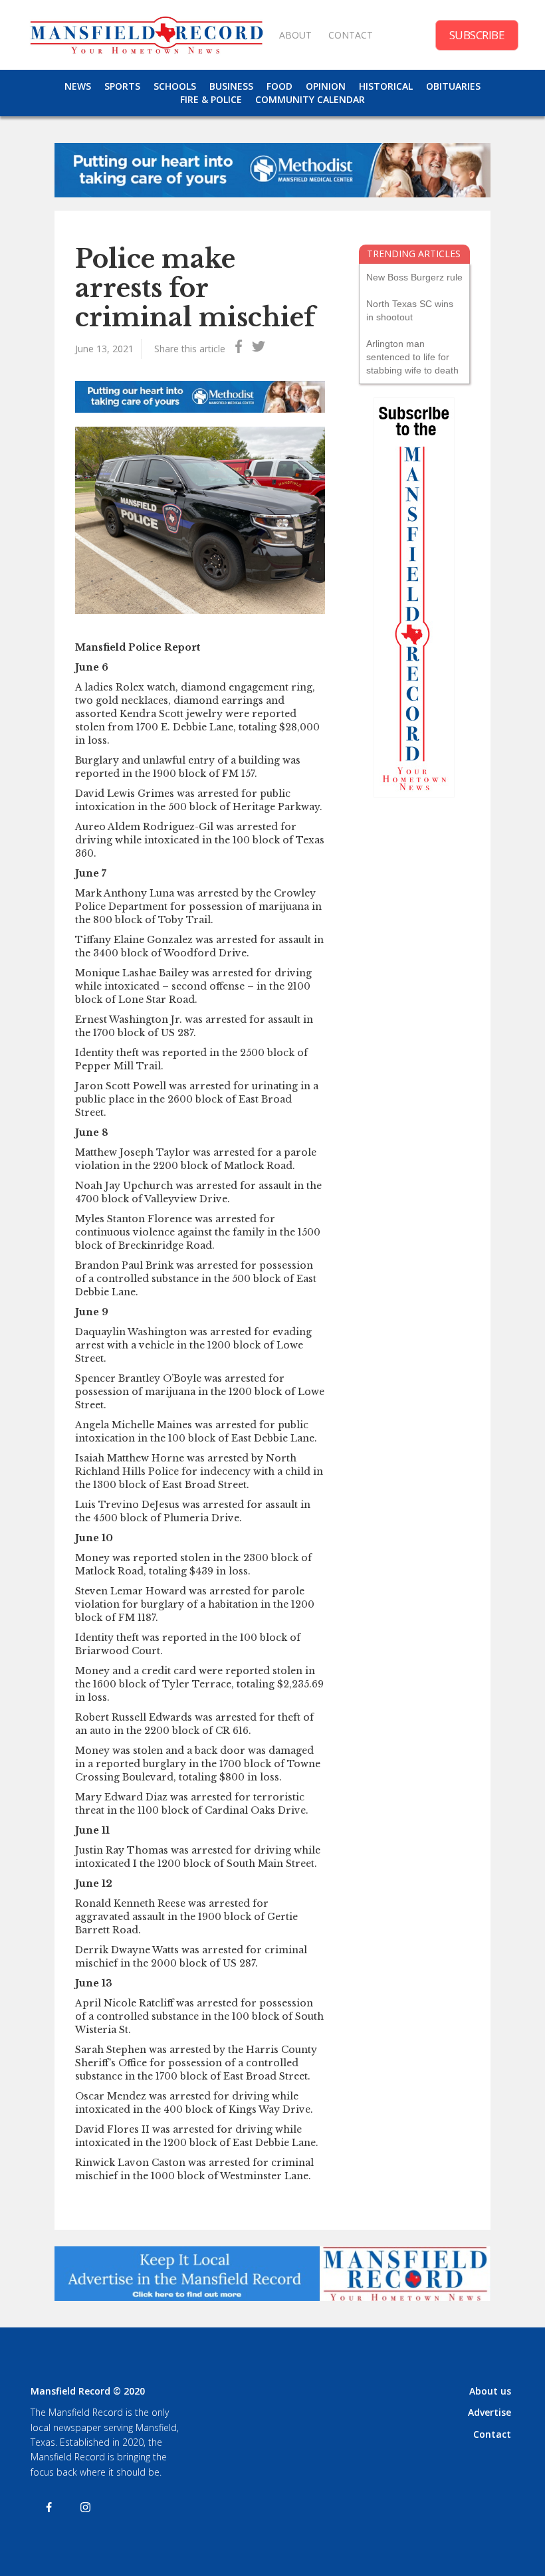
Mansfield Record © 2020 (88, 2391)
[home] (146, 35)
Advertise (490, 2412)
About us (490, 2391)
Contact (492, 2434)
